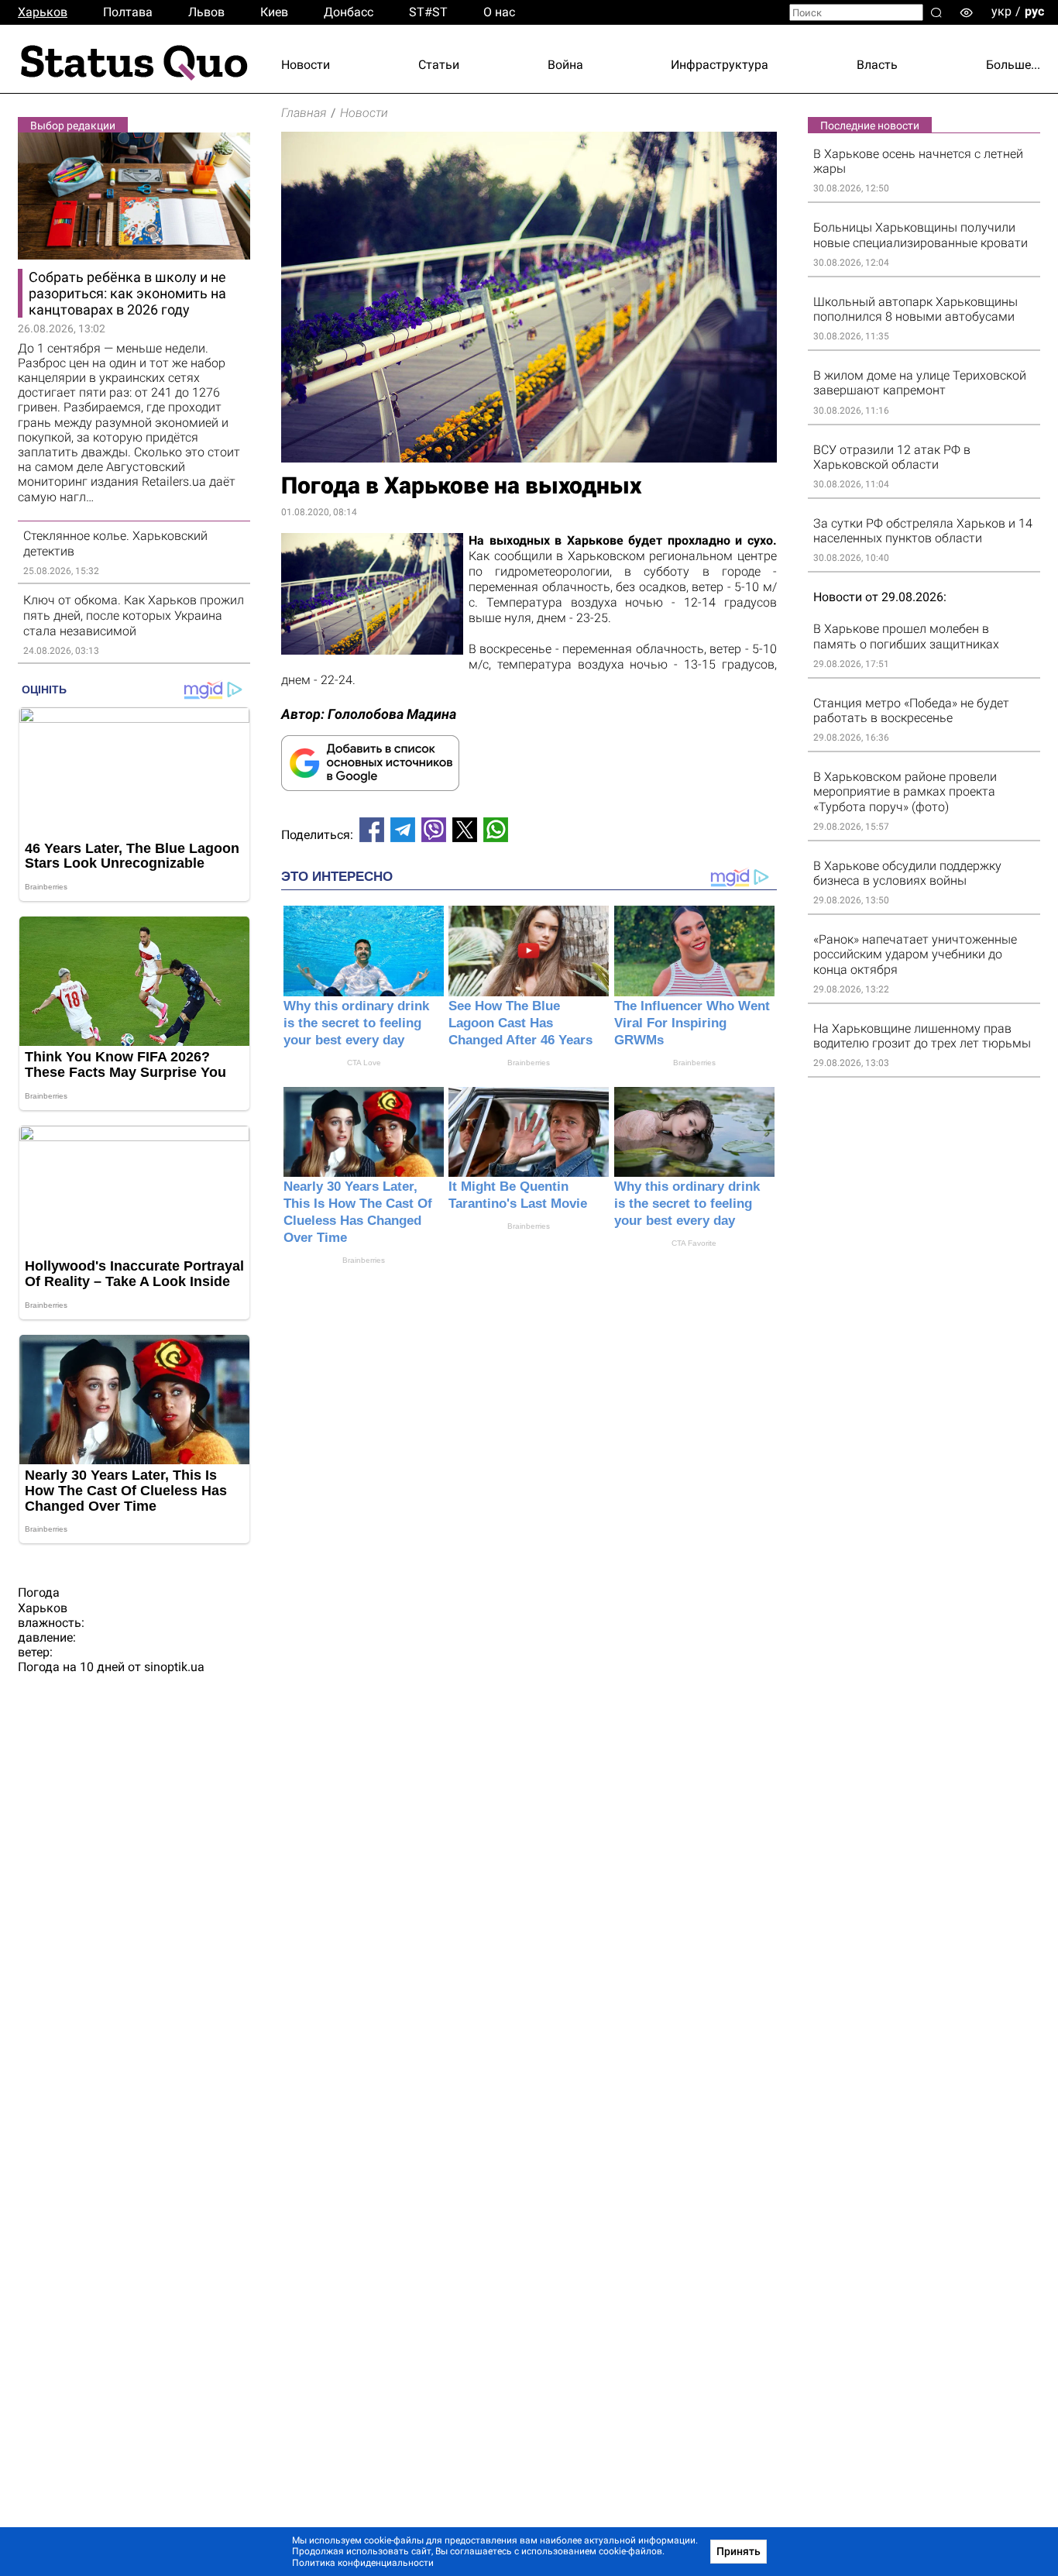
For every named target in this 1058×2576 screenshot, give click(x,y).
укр (1001, 11)
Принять (739, 2551)
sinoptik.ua (174, 1667)
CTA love (364, 1063)
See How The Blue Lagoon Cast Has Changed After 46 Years (520, 1023)
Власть (877, 65)
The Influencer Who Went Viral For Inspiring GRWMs (692, 1023)
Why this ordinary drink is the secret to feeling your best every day (356, 1023)
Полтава (128, 12)
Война (565, 65)
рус (1034, 11)
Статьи (439, 65)
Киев (274, 12)
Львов (206, 12)
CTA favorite (694, 1243)
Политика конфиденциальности (363, 2563)
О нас (499, 12)
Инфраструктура (720, 65)
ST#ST (428, 12)
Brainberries (529, 1063)
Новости (306, 65)
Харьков (43, 12)
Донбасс (349, 12)
